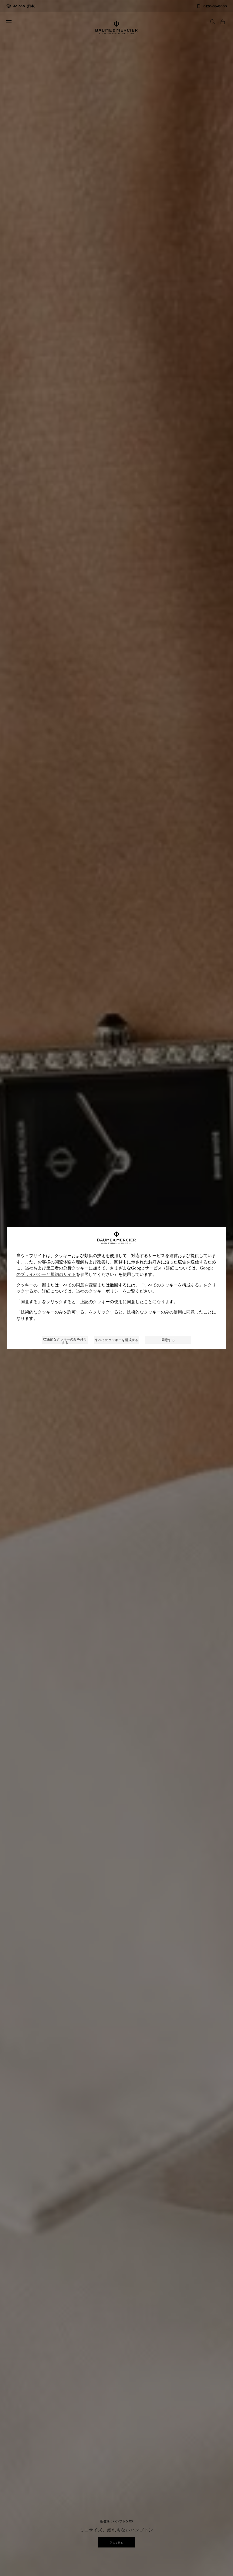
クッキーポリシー (106, 1291)
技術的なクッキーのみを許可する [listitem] (65, 1340)
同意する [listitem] (168, 1340)
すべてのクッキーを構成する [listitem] (117, 1340)
